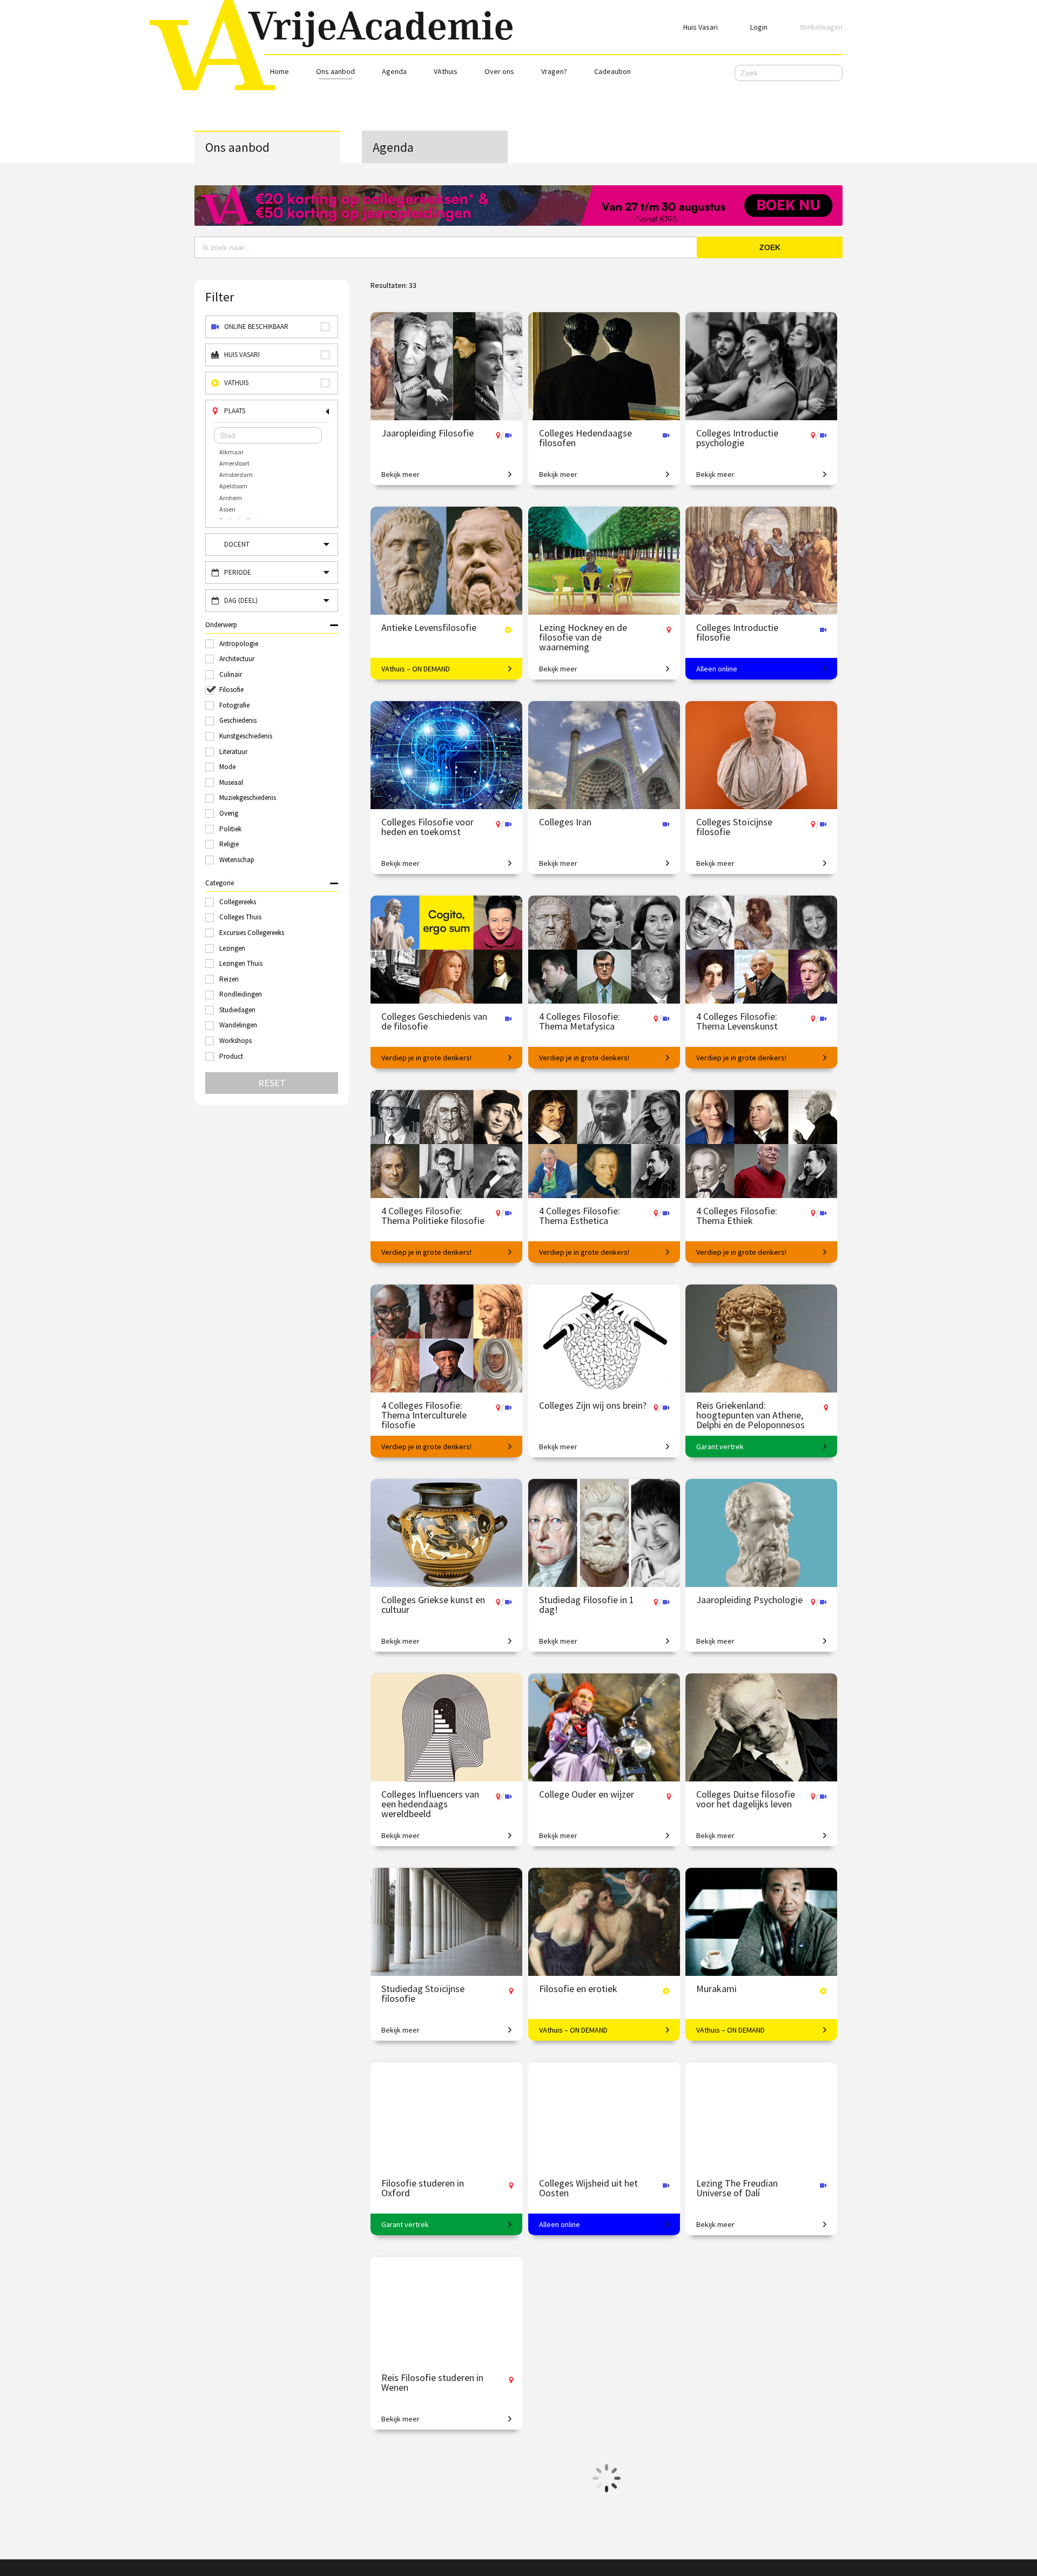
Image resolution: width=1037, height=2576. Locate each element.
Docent (237, 544)
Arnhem (231, 498)
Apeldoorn (233, 486)
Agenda (394, 71)
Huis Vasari (701, 27)
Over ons (499, 71)
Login (759, 27)
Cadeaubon (612, 71)
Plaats (235, 411)
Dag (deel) (241, 600)
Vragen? (554, 71)
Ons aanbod (335, 71)
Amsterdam (236, 475)
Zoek (770, 247)
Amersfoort (234, 463)
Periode (238, 572)
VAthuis (446, 71)
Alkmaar (231, 452)
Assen (227, 509)
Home (280, 71)
